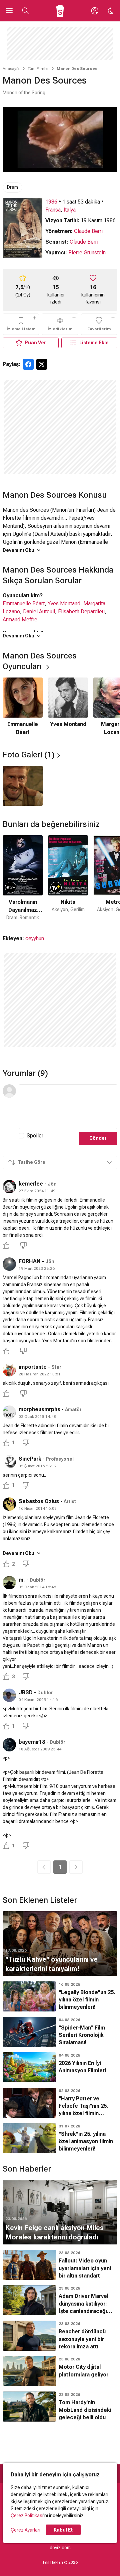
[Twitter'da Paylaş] (42, 364)
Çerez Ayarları (25, 2530)
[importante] (9, 1370)
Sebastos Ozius (39, 1501)
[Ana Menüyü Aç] (9, 11)
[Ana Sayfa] (60, 11)
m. (22, 1580)
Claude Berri (88, 231)
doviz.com (60, 2548)
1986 (51, 202)
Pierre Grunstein (87, 253)
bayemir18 (32, 1742)
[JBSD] (9, 1695)
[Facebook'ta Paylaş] (28, 364)
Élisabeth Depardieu (81, 611)
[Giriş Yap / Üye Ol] (95, 11)
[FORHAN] (9, 1264)
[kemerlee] (9, 1187)
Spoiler (35, 1136)
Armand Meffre (20, 620)
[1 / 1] (23, 786)
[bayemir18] (9, 1745)
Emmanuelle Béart (24, 603)
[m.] (9, 1583)
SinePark (30, 1459)
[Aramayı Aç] (25, 11)
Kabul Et (63, 2530)
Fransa (53, 210)
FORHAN (30, 1261)
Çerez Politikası (27, 2516)
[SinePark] (9, 1462)
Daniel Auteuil (39, 611)
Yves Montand (64, 603)
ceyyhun (35, 938)
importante (33, 1367)
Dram (12, 187)
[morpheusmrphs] (9, 1412)
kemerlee (31, 1184)
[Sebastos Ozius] (9, 1504)
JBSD (26, 1692)
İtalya (70, 210)
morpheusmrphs (39, 1409)
